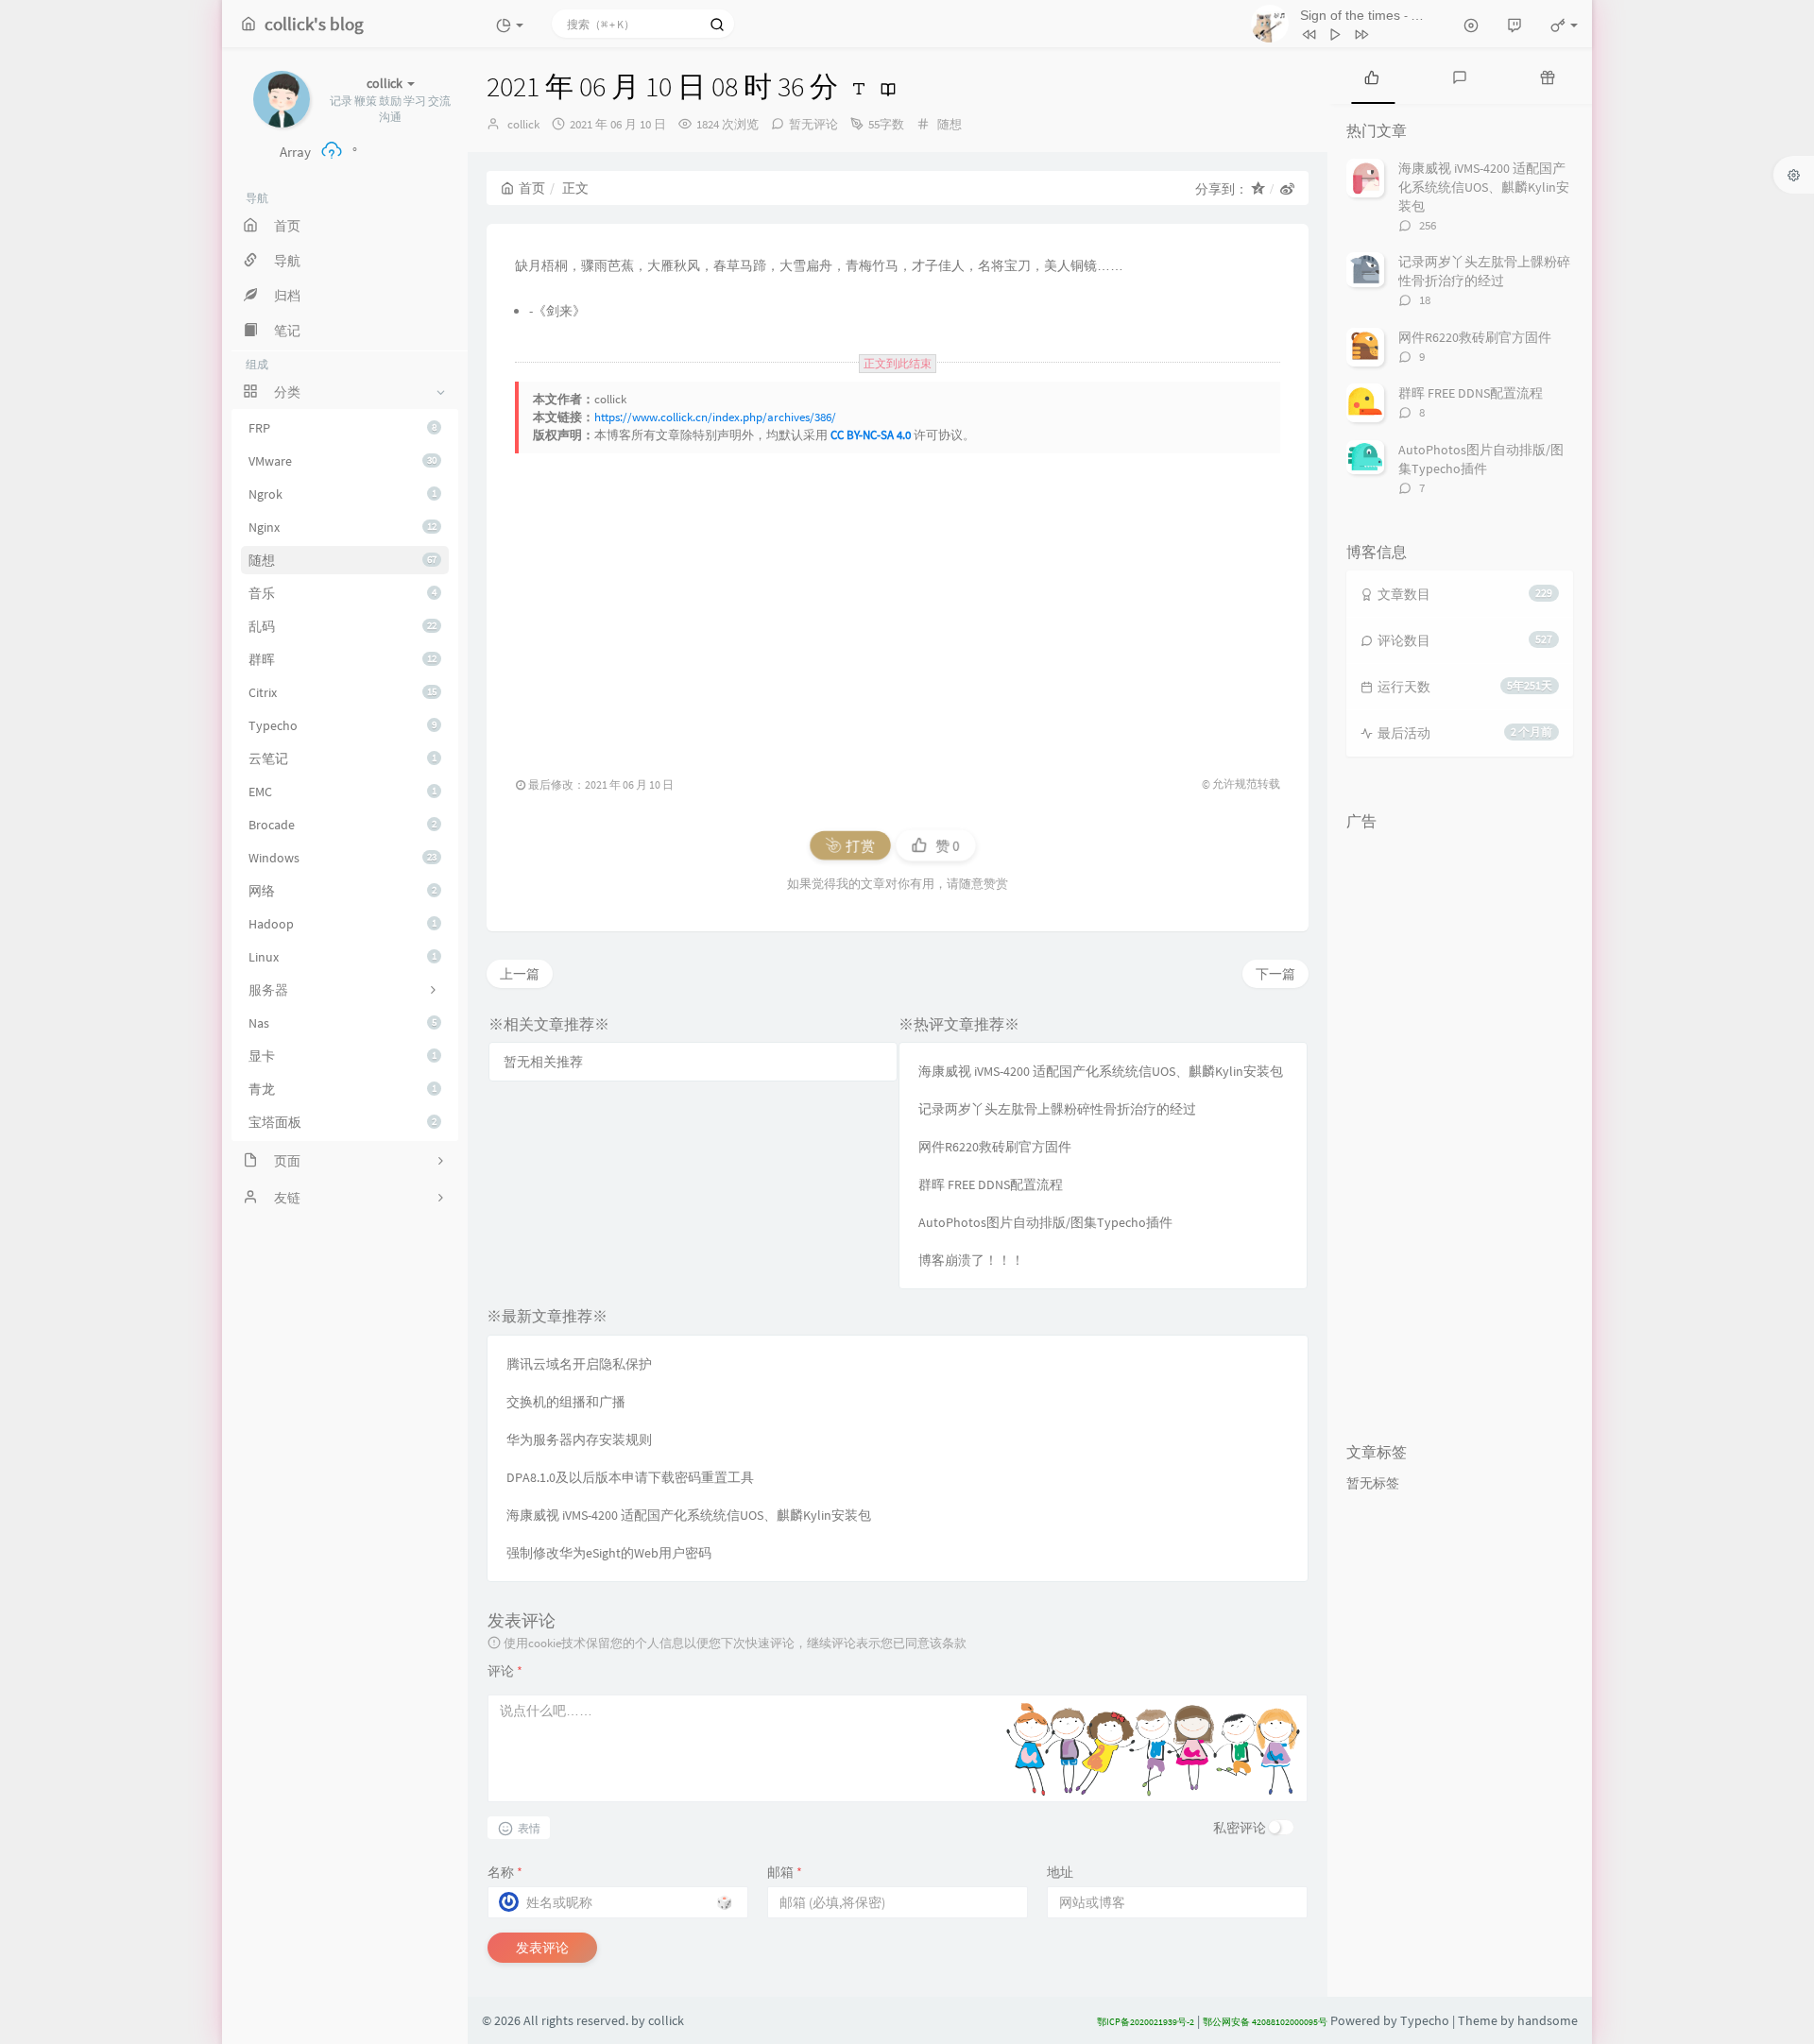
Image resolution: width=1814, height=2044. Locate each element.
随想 (342, 560)
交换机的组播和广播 (566, 1402)
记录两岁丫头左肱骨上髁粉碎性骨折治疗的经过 (1057, 1109)
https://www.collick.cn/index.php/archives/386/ (715, 417)
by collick (658, 2020)
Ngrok (342, 494)
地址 (1060, 1872)
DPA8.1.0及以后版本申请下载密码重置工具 (630, 1477)
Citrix (342, 692)
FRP (342, 428)
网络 (342, 891)
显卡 (342, 1056)
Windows (342, 858)
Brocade (342, 825)
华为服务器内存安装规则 (579, 1439)
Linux (342, 957)
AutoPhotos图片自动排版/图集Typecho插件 (1045, 1222)
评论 (505, 1671)
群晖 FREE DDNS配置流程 (991, 1184)
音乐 (342, 593)
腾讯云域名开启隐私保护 (579, 1364)
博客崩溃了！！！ (971, 1260)
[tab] (1371, 76)
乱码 (342, 626)
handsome (1548, 2020)
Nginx (342, 527)
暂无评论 (813, 124)
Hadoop (342, 924)
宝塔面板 (342, 1122)
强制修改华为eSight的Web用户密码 (609, 1553)
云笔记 (342, 758)
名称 (505, 1872)
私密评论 (1240, 1828)
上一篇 (520, 974)
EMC (342, 792)
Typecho (342, 725)
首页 (532, 188)
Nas (342, 1023)
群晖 (342, 659)
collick (523, 124)
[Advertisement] (1030, 605)
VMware (342, 461)
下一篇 (1275, 974)
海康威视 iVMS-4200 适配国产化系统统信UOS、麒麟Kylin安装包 (1101, 1071)
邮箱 (785, 1872)
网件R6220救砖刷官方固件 (995, 1147)
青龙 (342, 1089)
